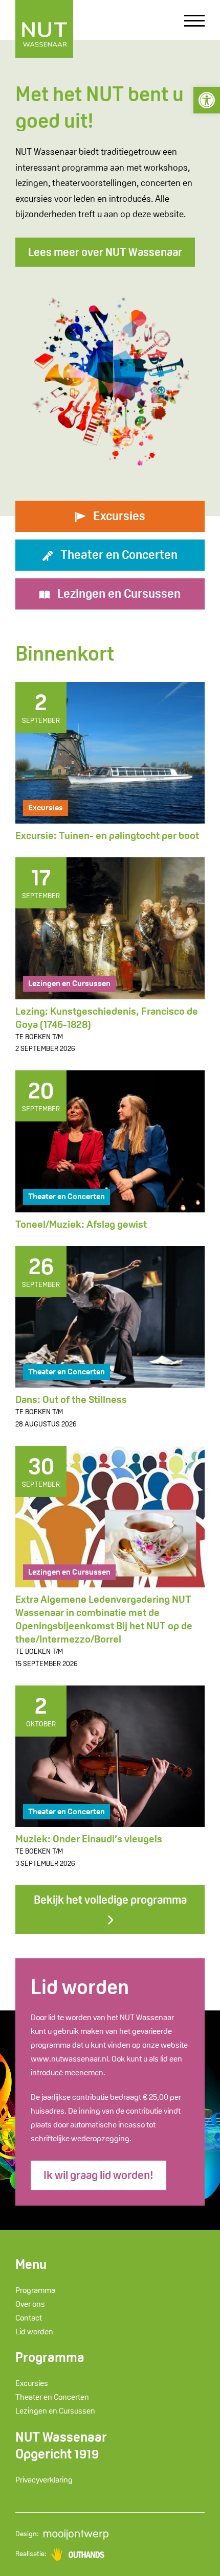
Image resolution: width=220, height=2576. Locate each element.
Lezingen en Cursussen (69, 983)
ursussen (119, 593)
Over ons (30, 2304)
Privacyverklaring (44, 2480)
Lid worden (34, 2332)
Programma (35, 2290)
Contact (29, 2318)
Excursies (46, 807)
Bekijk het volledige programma (110, 1900)
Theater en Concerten (67, 1196)
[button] (207, 100)
